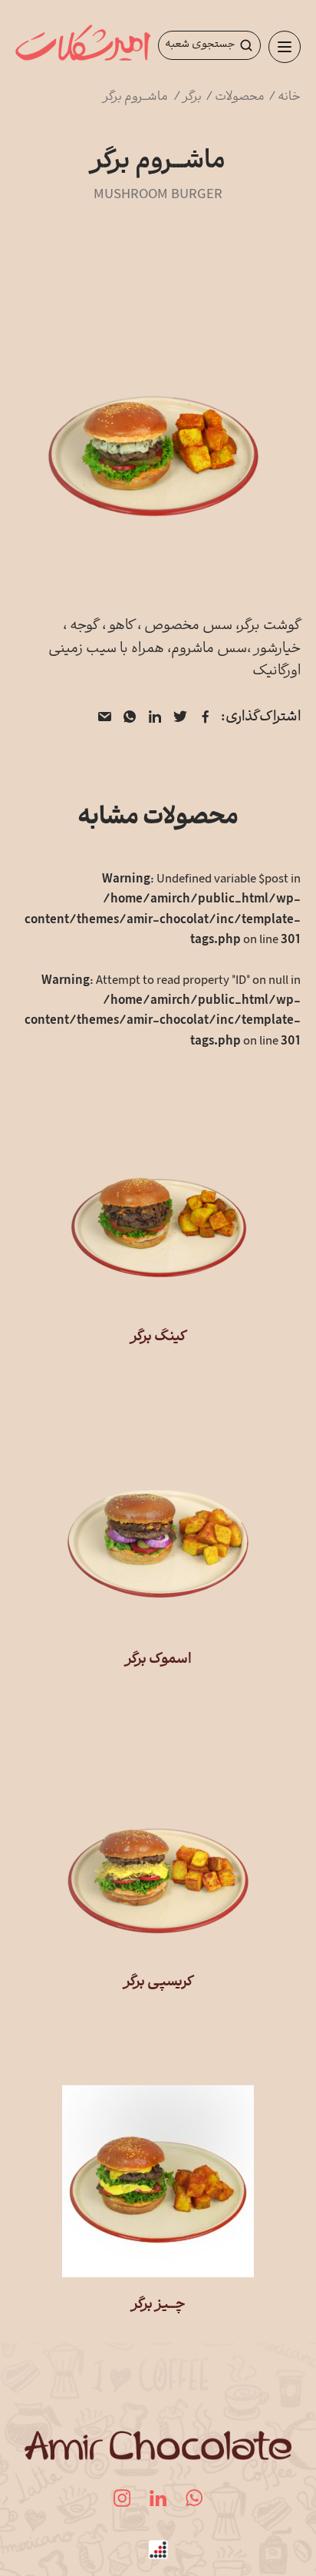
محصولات (241, 97)
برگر (193, 97)
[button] (285, 47)
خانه (289, 97)
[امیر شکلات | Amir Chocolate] (83, 46)
